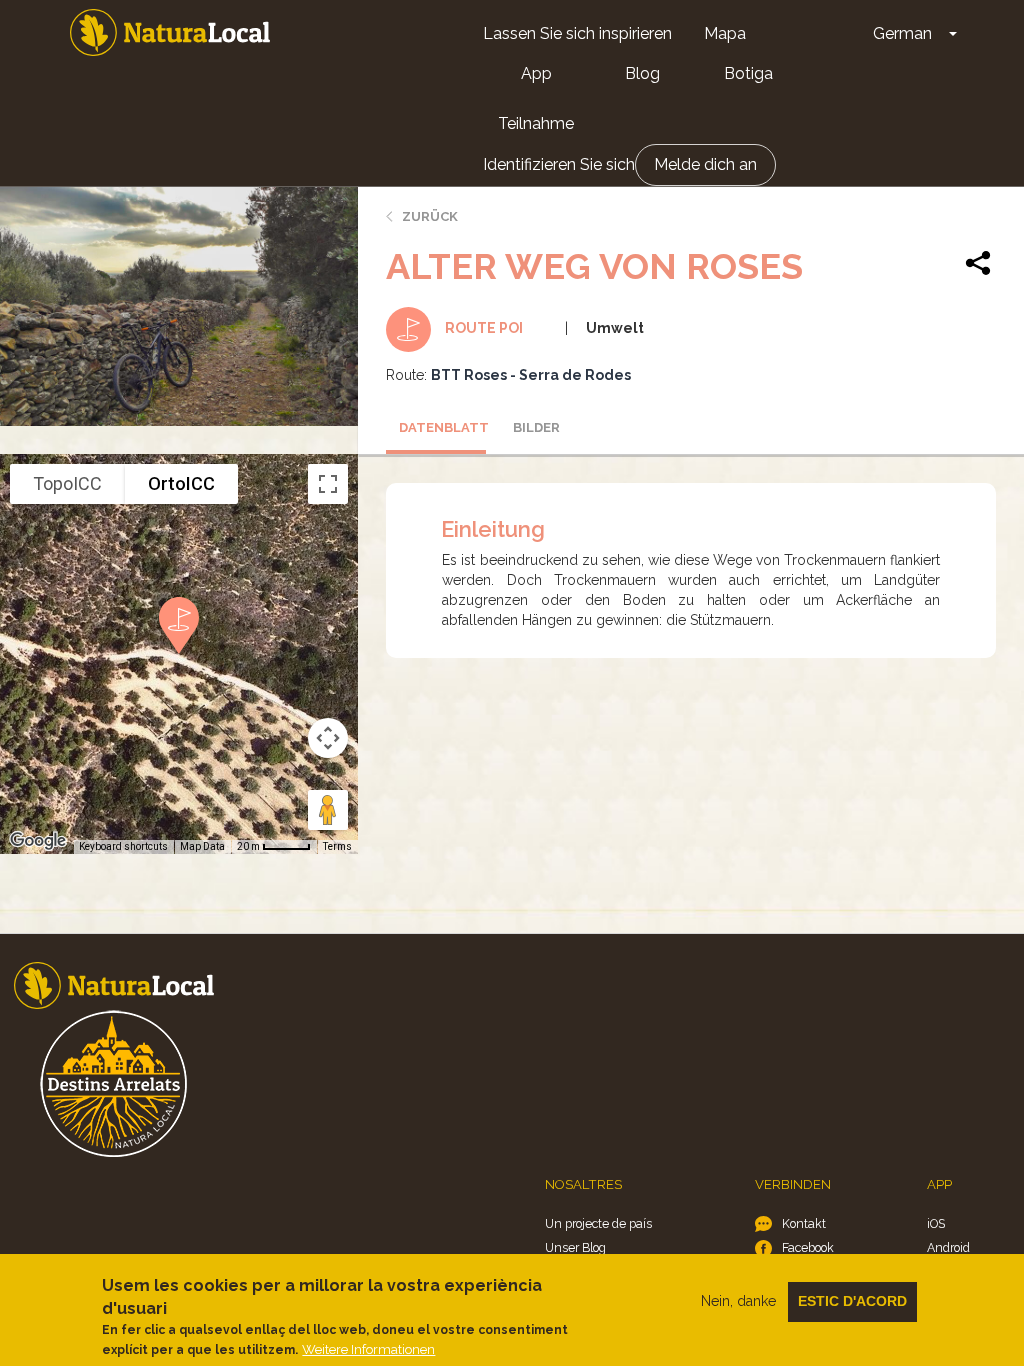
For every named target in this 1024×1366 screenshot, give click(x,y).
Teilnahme (536, 123)
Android (948, 1247)
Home (170, 32)
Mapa (725, 33)
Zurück (430, 216)
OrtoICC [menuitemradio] (181, 483)
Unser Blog (575, 1247)
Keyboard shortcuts (123, 846)
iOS (936, 1223)
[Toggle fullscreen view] (328, 484)
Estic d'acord (852, 1301)
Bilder (536, 427)
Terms (337, 846)
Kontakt (804, 1223)
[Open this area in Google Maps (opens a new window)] (38, 841)
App (536, 73)
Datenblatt (442, 427)
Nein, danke (738, 1301)
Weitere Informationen (368, 1349)
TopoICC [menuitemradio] (67, 483)
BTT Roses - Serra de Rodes (531, 375)
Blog (642, 73)
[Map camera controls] (328, 738)
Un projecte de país (598, 1223)
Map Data (202, 846)
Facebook (808, 1247)
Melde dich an (705, 164)
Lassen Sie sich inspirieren (577, 33)
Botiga (748, 73)
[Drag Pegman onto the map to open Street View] (328, 810)
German (902, 33)
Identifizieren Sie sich (559, 164)
